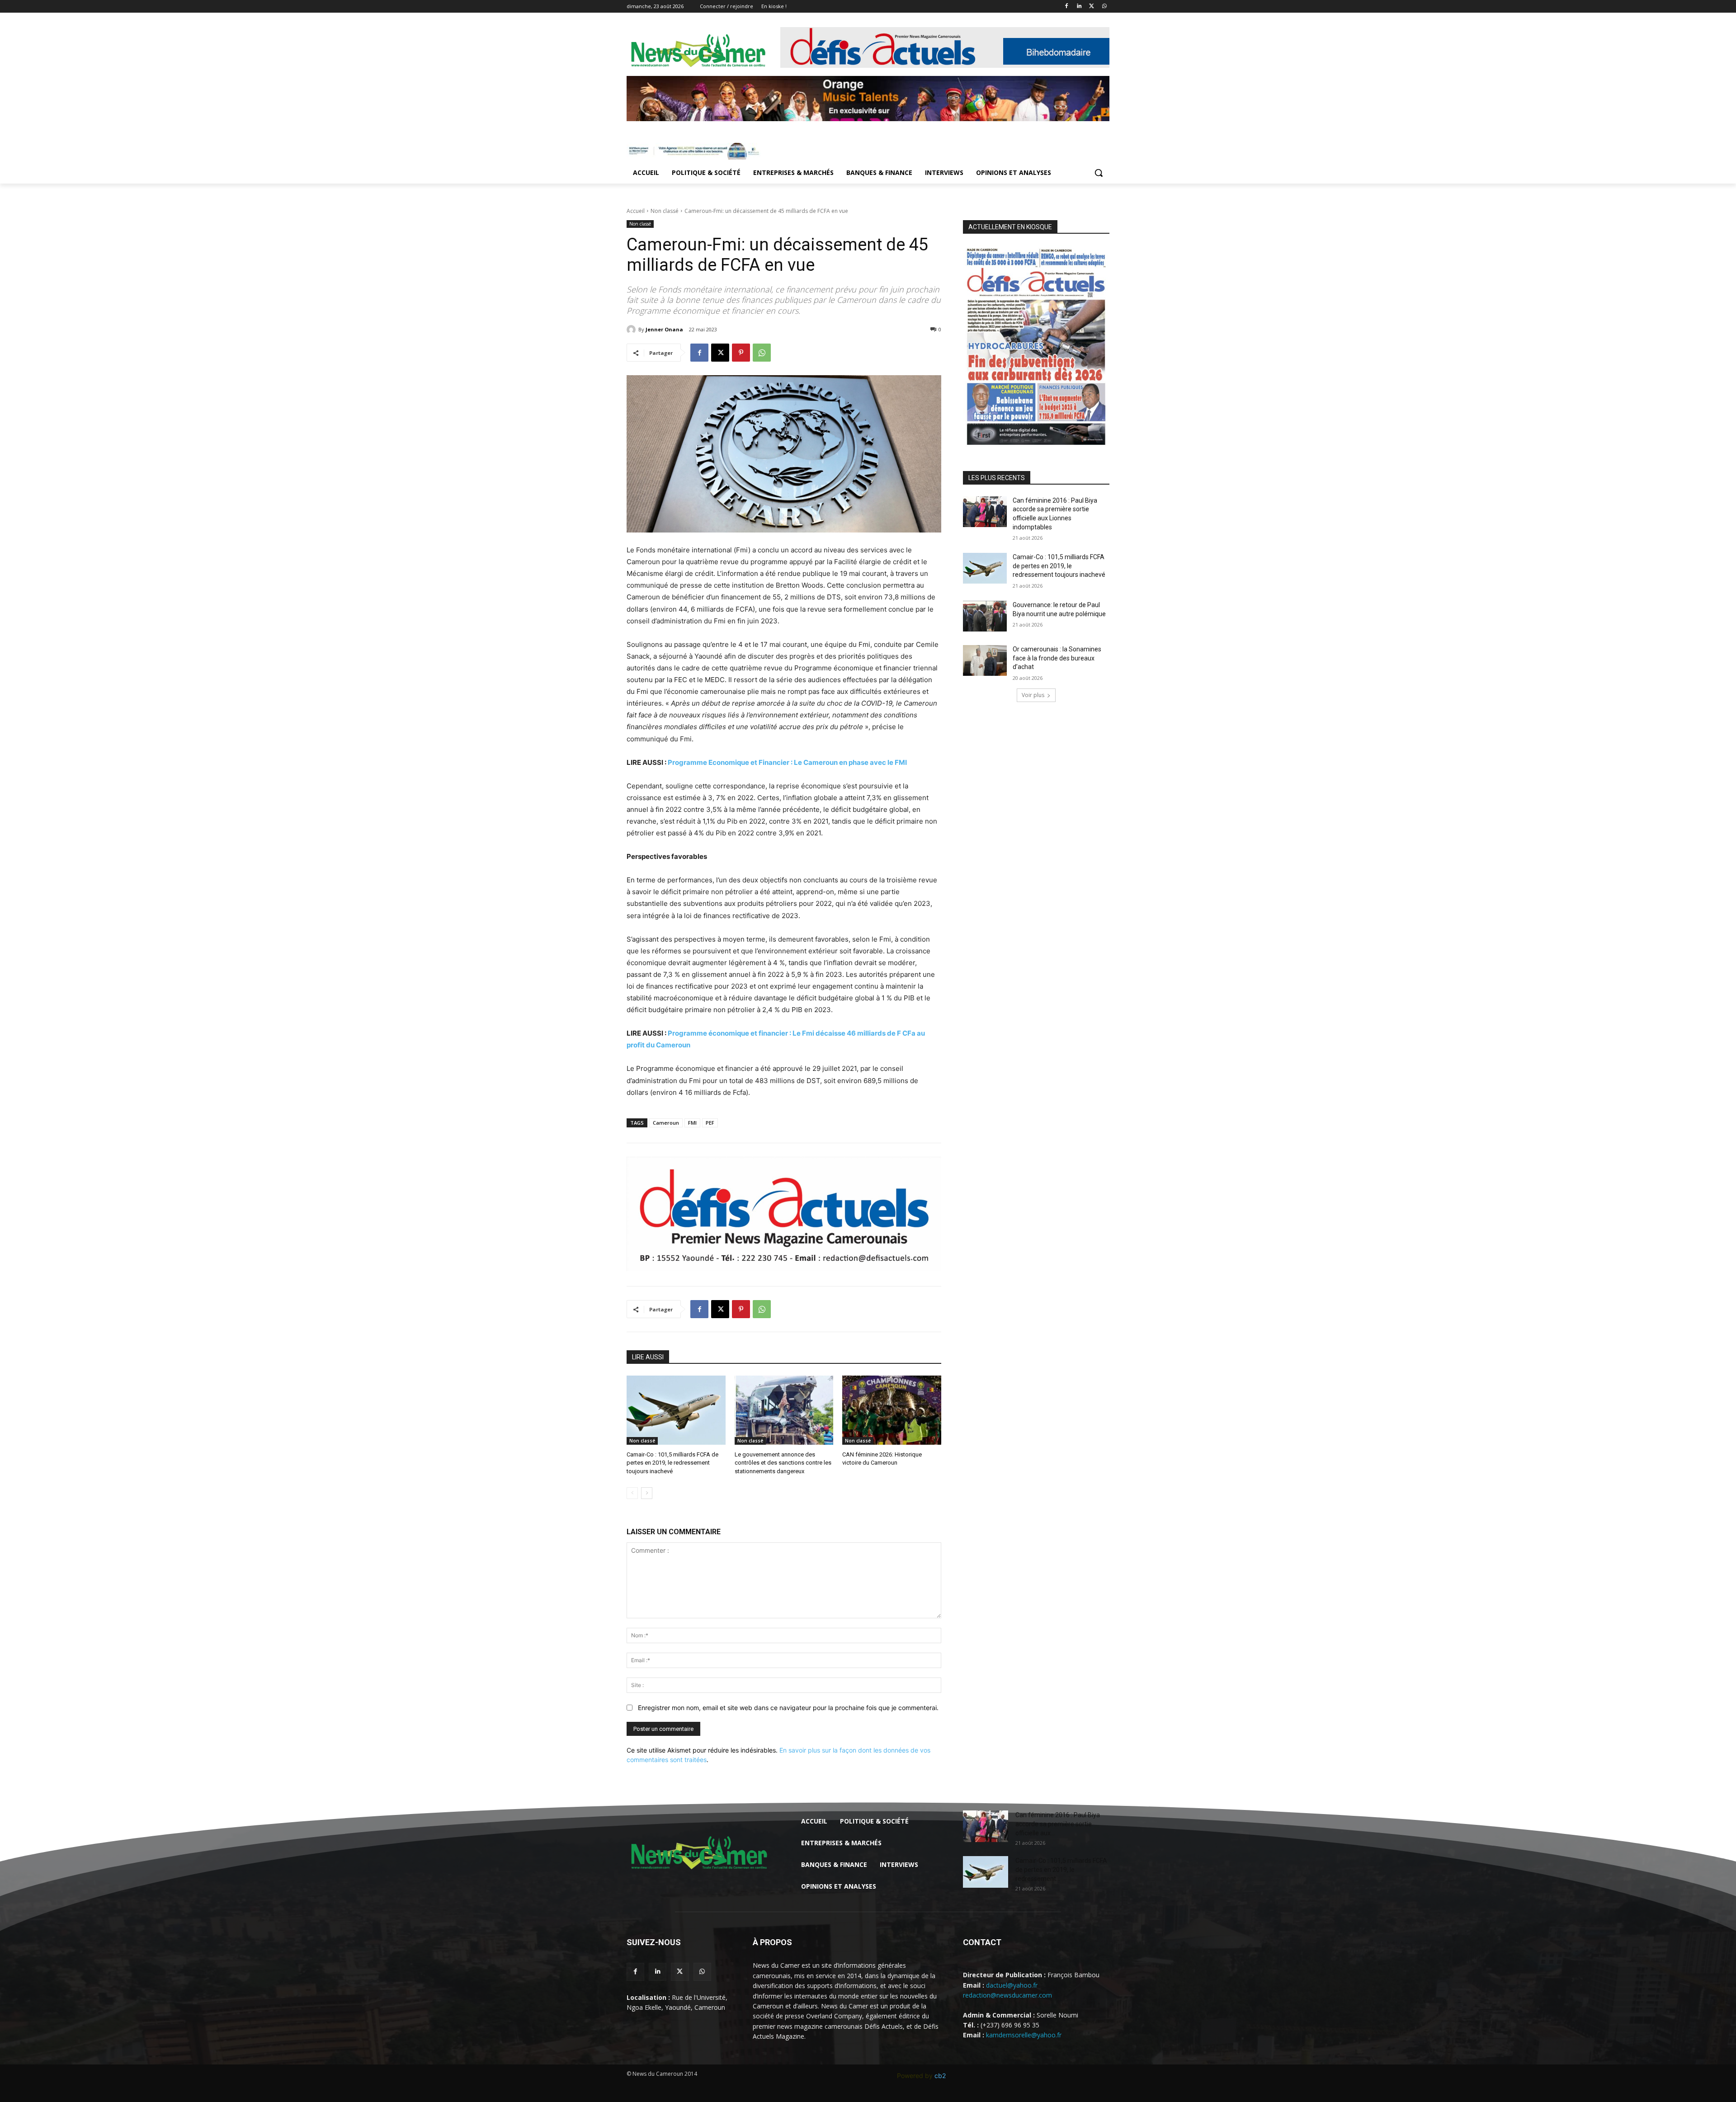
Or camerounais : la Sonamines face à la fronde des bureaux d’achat (1057, 658)
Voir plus (1033, 695)
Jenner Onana (664, 329)
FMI (692, 1123)
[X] (1092, 7)
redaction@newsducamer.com (1007, 1995)
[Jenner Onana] (632, 330)
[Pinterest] (741, 353)
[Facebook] (1067, 7)
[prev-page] (632, 1493)
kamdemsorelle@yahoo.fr (1024, 2035)
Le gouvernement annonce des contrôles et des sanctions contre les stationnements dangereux (783, 1463)
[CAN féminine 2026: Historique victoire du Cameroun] (892, 1410)
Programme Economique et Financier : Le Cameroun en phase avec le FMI (787, 762)
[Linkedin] (1079, 7)
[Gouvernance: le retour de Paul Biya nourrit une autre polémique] (985, 616)
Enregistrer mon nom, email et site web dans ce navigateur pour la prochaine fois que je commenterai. (788, 1708)
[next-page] (647, 1493)
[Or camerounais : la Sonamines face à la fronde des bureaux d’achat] (985, 660)
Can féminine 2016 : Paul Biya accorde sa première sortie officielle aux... (1058, 1824)
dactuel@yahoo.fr (1012, 1985)
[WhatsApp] (1104, 7)
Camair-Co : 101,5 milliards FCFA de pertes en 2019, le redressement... (1061, 1870)
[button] (1099, 173)
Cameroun (666, 1123)
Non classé (665, 211)
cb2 (940, 2076)
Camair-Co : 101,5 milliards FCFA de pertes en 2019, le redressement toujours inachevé (672, 1463)
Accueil (636, 211)
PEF (710, 1123)
